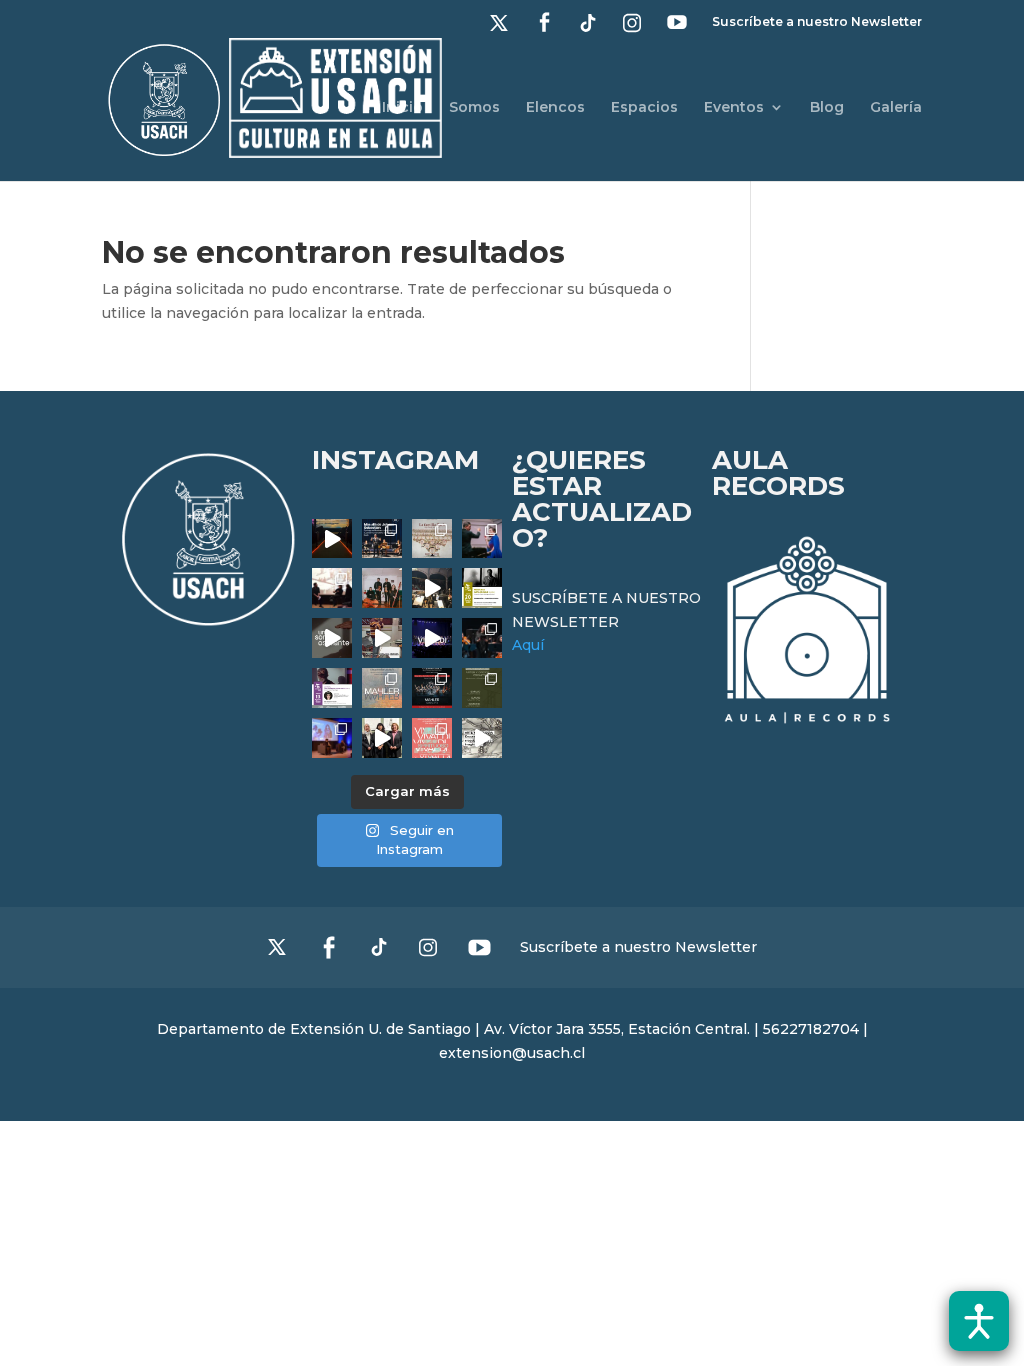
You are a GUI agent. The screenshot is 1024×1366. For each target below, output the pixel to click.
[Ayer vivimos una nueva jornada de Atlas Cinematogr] (332, 539)
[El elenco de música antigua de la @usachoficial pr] (432, 539)
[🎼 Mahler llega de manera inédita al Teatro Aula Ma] (382, 638)
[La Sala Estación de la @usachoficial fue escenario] (332, 588)
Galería (896, 108)
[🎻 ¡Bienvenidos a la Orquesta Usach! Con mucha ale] (382, 588)
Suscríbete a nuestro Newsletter (817, 22)
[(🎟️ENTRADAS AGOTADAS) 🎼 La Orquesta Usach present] (382, 688)
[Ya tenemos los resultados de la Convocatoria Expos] (482, 688)
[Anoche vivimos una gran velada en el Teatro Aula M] (482, 638)
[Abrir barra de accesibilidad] (979, 1321)
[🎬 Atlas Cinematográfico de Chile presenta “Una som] (332, 688)
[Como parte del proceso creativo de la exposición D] (482, 738)
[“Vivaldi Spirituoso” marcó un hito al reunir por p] (432, 638)
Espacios (644, 108)
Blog (827, 108)
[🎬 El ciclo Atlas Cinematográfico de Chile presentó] (332, 738)
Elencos (555, 108)
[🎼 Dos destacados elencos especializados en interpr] (432, 738)
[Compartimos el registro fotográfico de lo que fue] (482, 539)
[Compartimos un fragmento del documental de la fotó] (332, 638)
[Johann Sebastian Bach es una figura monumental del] (382, 539)
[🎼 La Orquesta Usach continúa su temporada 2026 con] (432, 688)
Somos (474, 108)
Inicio (402, 108)
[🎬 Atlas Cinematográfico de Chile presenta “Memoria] (482, 588)
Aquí (528, 645)
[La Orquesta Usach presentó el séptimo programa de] (432, 588)
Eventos (734, 108)
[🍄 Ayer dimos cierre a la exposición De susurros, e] (382, 738)
